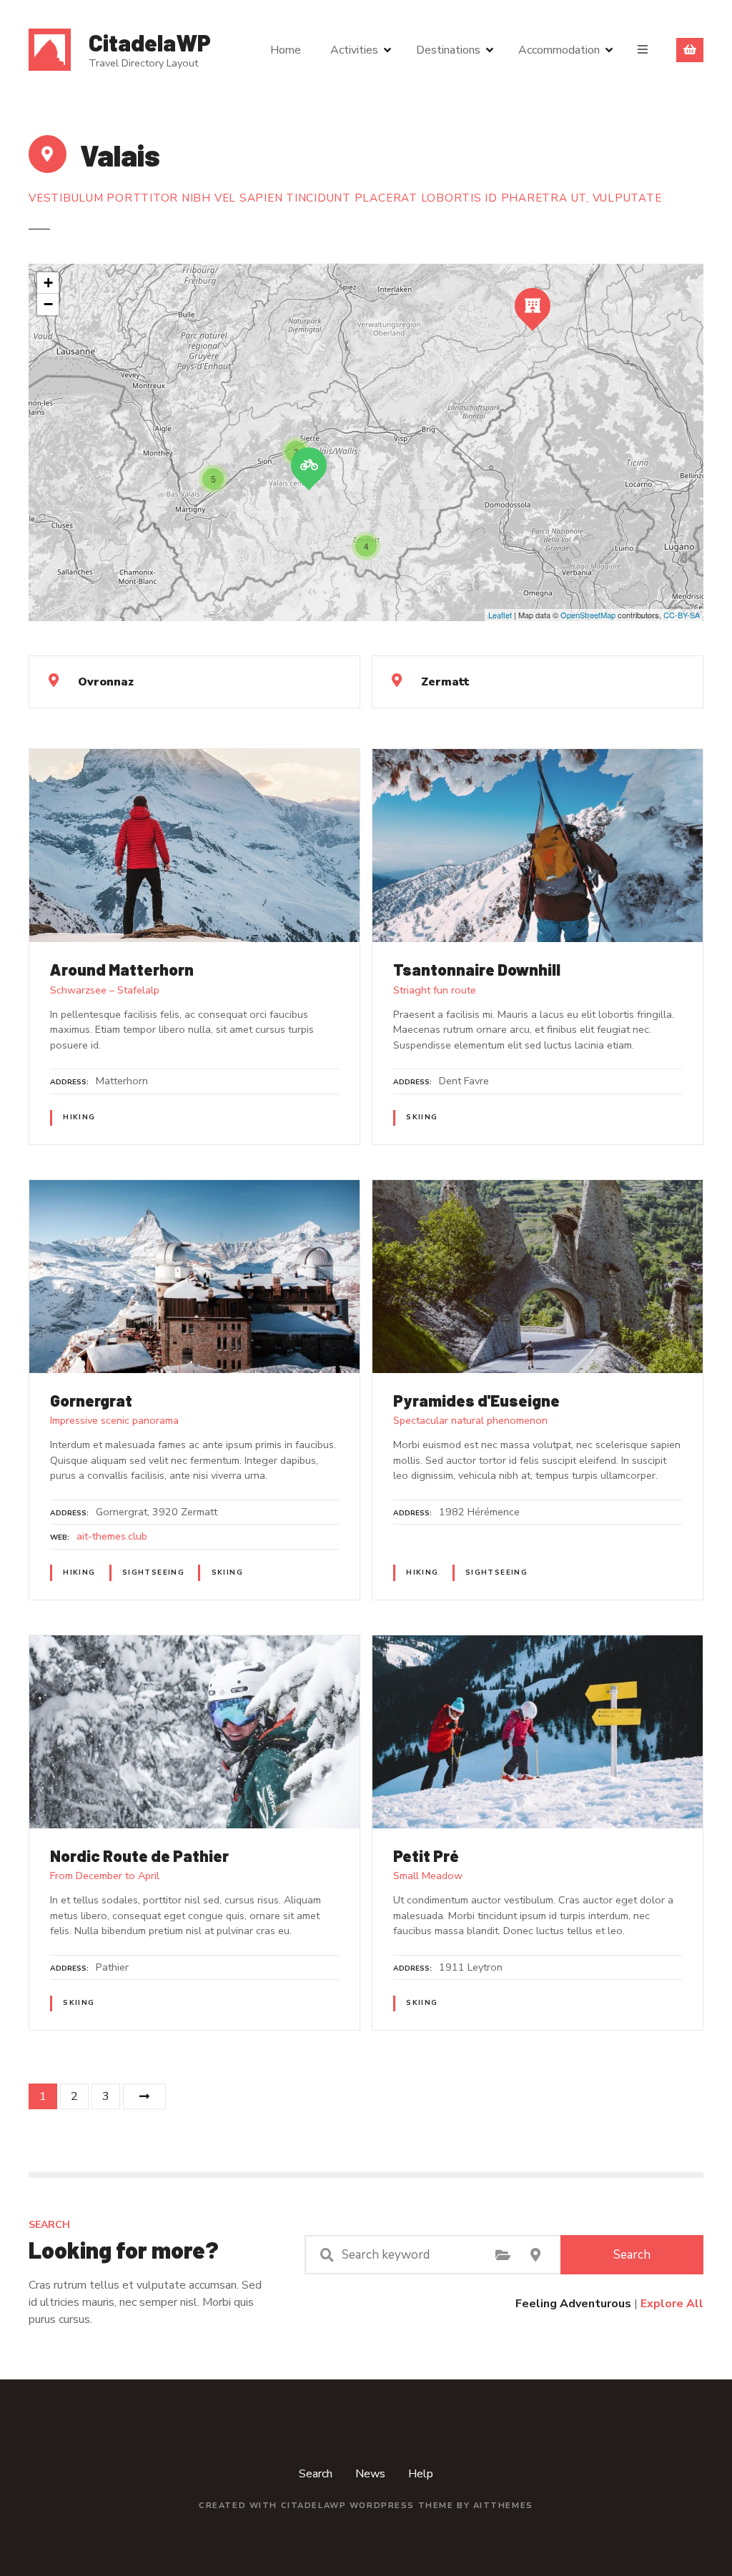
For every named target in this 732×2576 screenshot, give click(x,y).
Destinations (448, 50)
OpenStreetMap (588, 615)
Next (144, 2096)
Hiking (79, 1117)
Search (632, 2255)
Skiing (422, 1117)
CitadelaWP (150, 42)
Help (421, 2474)
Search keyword (327, 2255)
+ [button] (48, 283)
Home (286, 50)
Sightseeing (154, 1572)
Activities (354, 50)
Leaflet (500, 615)
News (370, 2474)
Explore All (672, 2304)
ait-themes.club (112, 1536)
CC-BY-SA (682, 615)
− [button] (48, 304)
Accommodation (559, 50)
